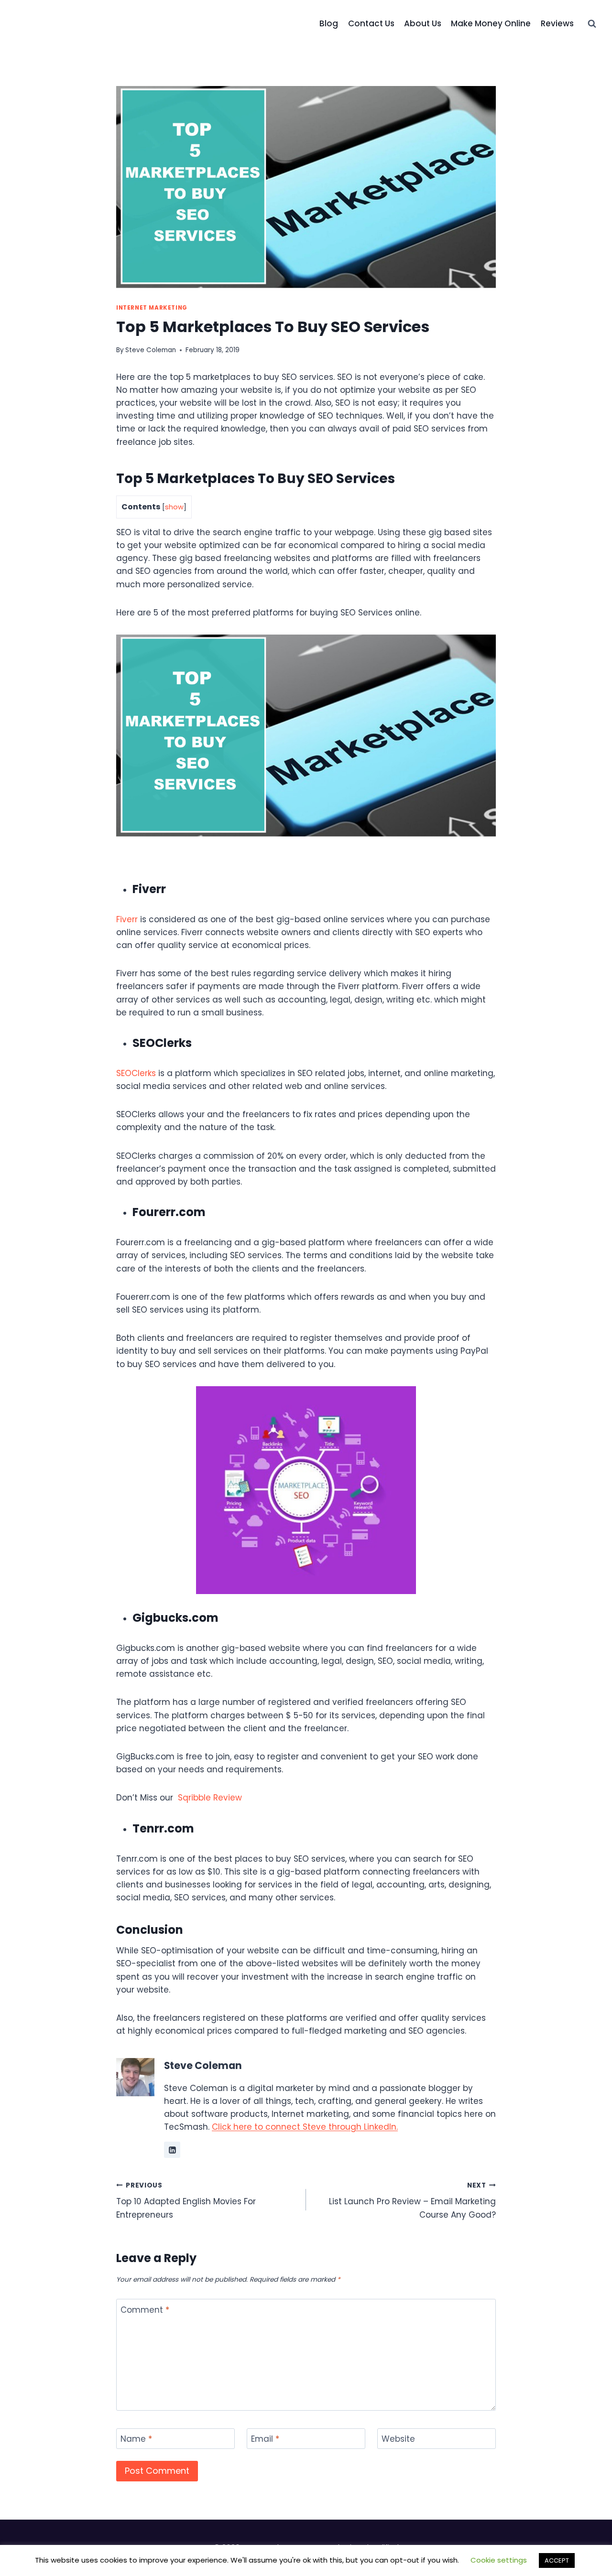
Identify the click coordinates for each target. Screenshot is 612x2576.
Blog (329, 23)
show (174, 507)
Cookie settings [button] (499, 2560)
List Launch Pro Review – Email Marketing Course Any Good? (412, 2201)
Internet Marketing (152, 308)
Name (136, 2439)
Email (265, 2439)
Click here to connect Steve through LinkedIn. (305, 2127)
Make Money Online (491, 23)
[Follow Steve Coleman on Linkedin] (172, 2150)
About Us (423, 23)
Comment (145, 2310)
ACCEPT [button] (557, 2560)
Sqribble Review (210, 1798)
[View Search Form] (592, 24)
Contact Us (371, 23)
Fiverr (127, 919)
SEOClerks (136, 1073)
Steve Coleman (151, 350)
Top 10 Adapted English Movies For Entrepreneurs (186, 2201)
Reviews (557, 23)
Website (398, 2439)
